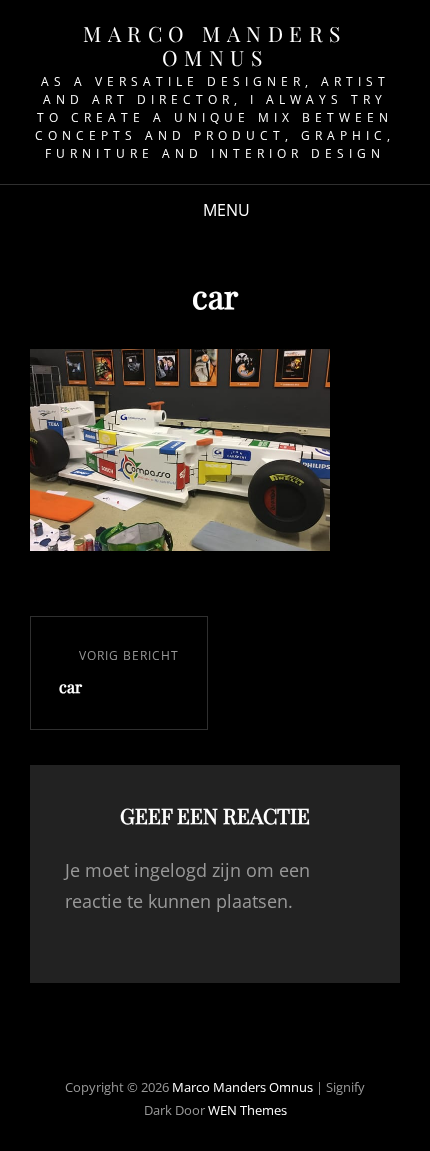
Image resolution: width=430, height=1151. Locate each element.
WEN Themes (247, 1110)
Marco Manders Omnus (215, 45)
